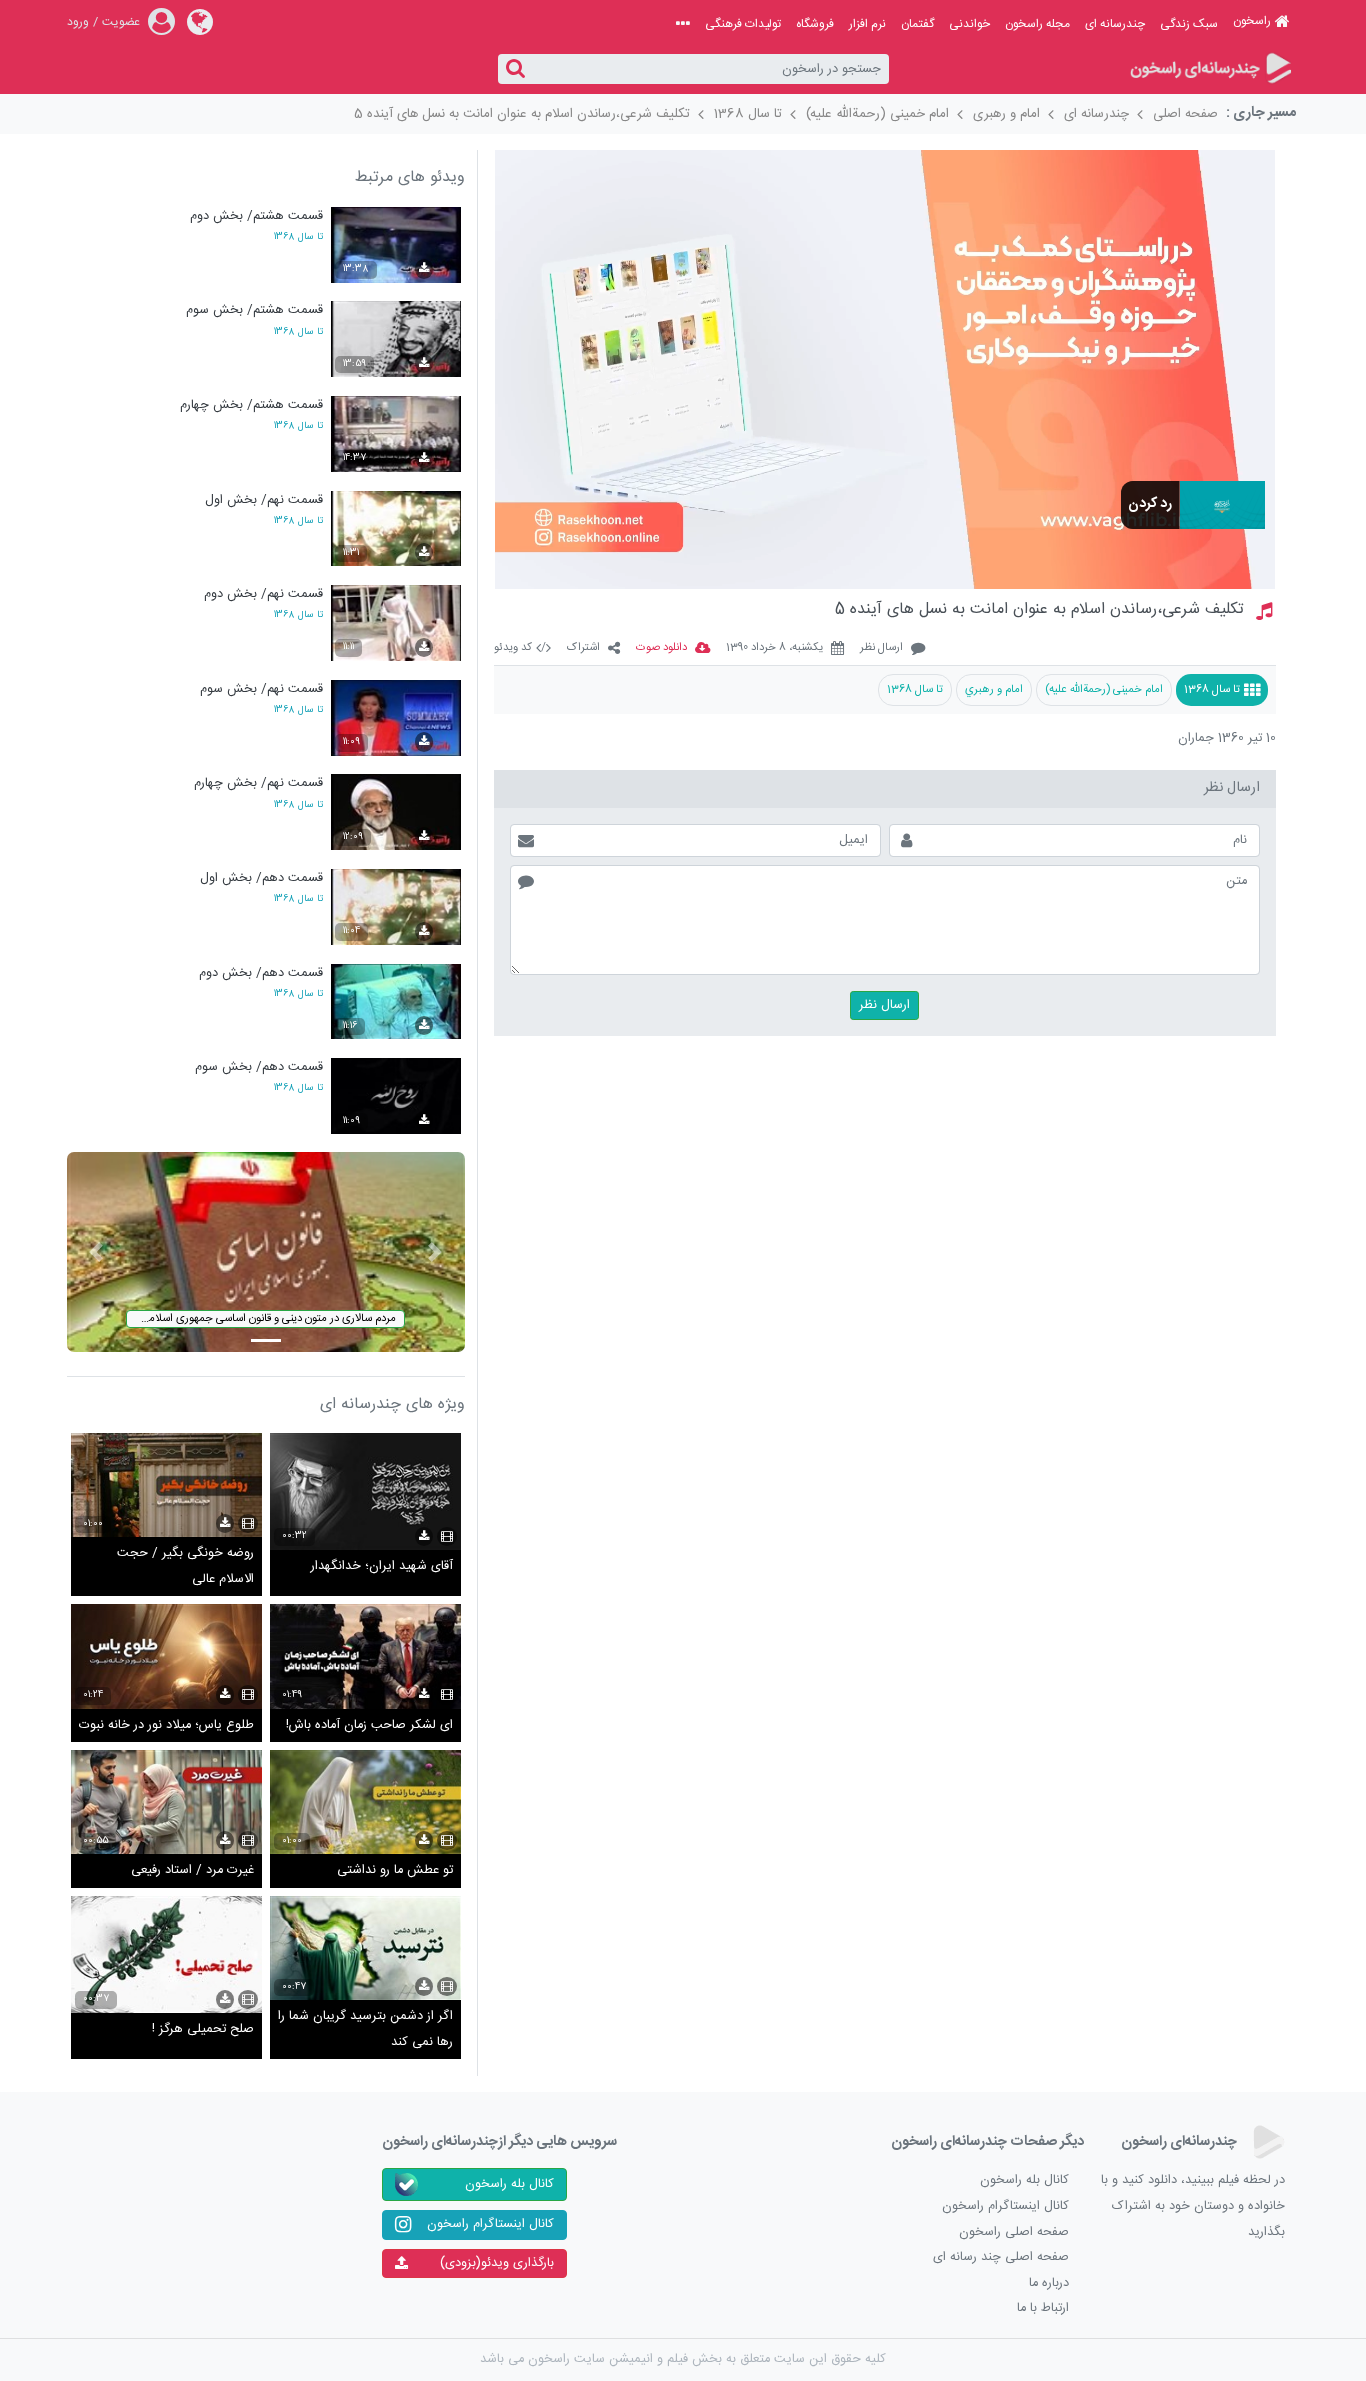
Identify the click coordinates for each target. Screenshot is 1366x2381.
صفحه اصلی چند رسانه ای (1001, 2257)
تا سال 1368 (748, 114)
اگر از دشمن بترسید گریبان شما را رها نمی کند (365, 2029)
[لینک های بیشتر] (683, 24)
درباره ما (1049, 2283)
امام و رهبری (1006, 114)
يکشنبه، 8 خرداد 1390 (774, 648)
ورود (78, 22)
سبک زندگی (1189, 24)
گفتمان (917, 24)
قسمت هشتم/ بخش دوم (256, 216)
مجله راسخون (1037, 24)
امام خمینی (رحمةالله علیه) (877, 114)
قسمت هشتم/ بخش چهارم (251, 405)
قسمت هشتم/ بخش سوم (254, 310)
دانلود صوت (661, 648)
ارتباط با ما (1043, 2308)
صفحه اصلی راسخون (1014, 2232)
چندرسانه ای (1115, 24)
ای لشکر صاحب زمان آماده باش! (369, 1725)
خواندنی (969, 24)
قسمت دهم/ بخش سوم (259, 1067)
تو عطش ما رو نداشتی (395, 1870)
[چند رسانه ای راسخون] (1209, 69)
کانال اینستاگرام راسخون (1005, 2206)
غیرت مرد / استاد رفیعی (192, 1870)
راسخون (1252, 21)
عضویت (121, 22)
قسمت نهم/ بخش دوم (263, 594)
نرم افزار (867, 24)
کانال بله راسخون (1024, 2180)
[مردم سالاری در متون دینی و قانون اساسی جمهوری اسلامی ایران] (266, 1252)
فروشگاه (815, 24)
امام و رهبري (994, 689)
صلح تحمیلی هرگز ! (203, 2029)
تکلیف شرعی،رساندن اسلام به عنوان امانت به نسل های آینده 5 (522, 114)
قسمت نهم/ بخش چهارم (258, 783)
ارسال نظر (881, 648)
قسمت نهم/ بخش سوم (261, 689)
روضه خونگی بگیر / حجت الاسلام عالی (185, 1566)
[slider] (852, 564)
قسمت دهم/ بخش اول (261, 878)
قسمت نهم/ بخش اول (264, 500)
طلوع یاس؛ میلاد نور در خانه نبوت (166, 1725)
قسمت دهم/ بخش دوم (261, 973)
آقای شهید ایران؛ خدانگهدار (382, 1566)
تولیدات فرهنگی (743, 24)
